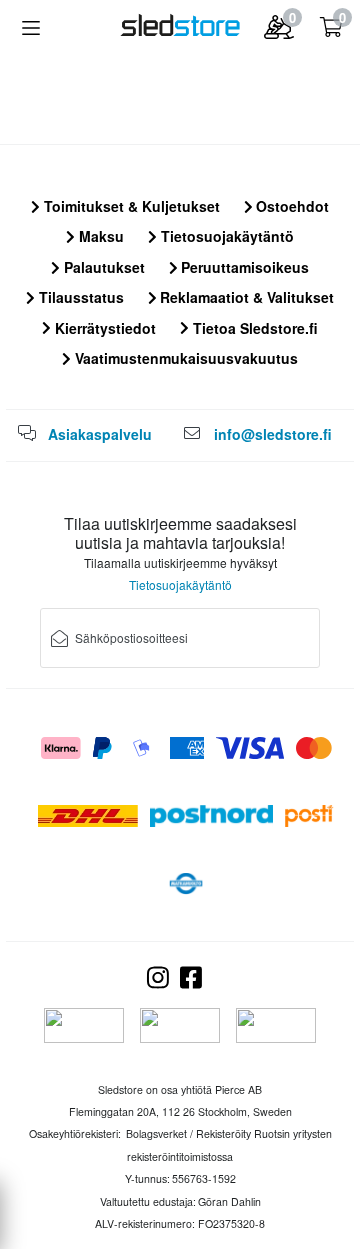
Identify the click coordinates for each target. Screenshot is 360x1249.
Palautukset (102, 267)
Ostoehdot (290, 206)
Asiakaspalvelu (100, 434)
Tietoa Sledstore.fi (253, 328)
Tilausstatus (79, 297)
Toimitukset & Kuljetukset (130, 206)
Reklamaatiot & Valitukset (245, 297)
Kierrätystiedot (103, 328)
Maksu (99, 236)
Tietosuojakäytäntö (225, 236)
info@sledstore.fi (273, 434)
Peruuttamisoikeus (243, 267)
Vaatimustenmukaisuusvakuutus (184, 358)
